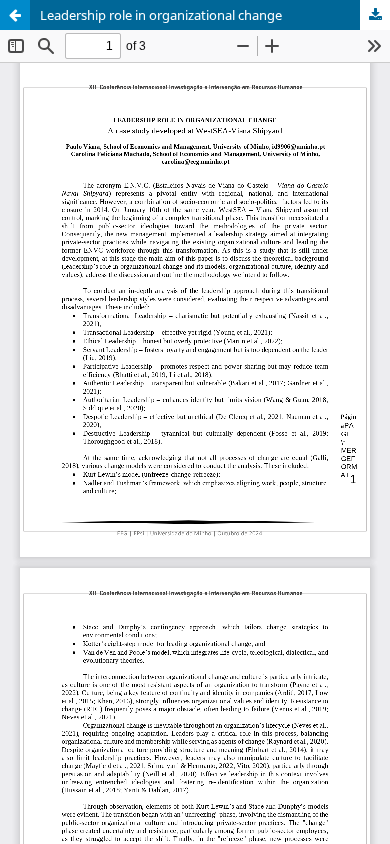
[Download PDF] (375, 15)
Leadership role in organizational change (161, 15)
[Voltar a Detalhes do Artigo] (15, 15)
